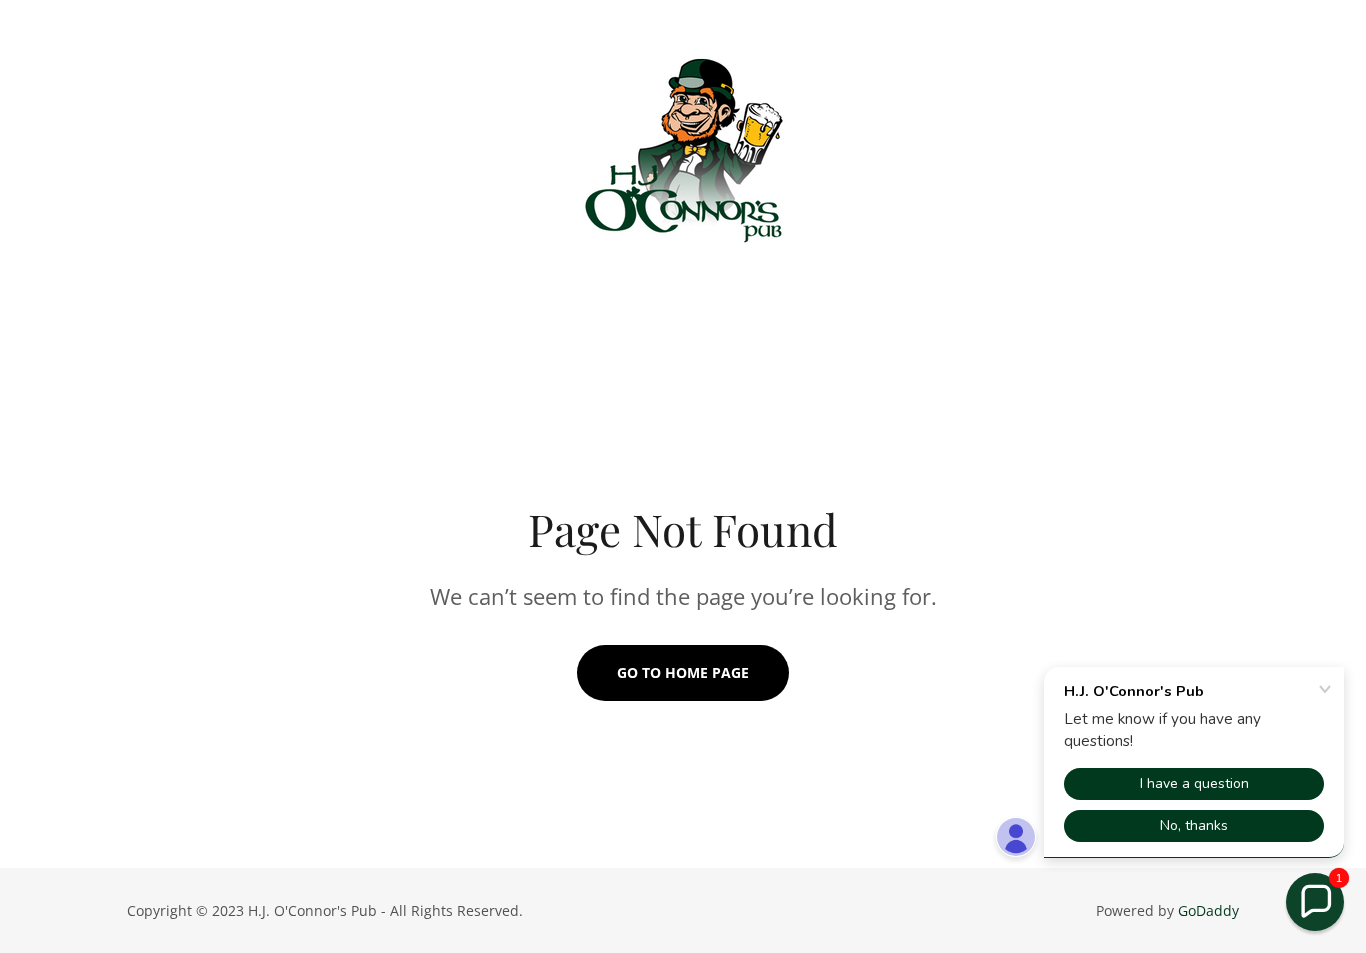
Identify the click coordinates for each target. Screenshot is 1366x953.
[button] (1315, 902)
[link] (683, 154)
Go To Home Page (683, 672)
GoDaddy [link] (1208, 910)
